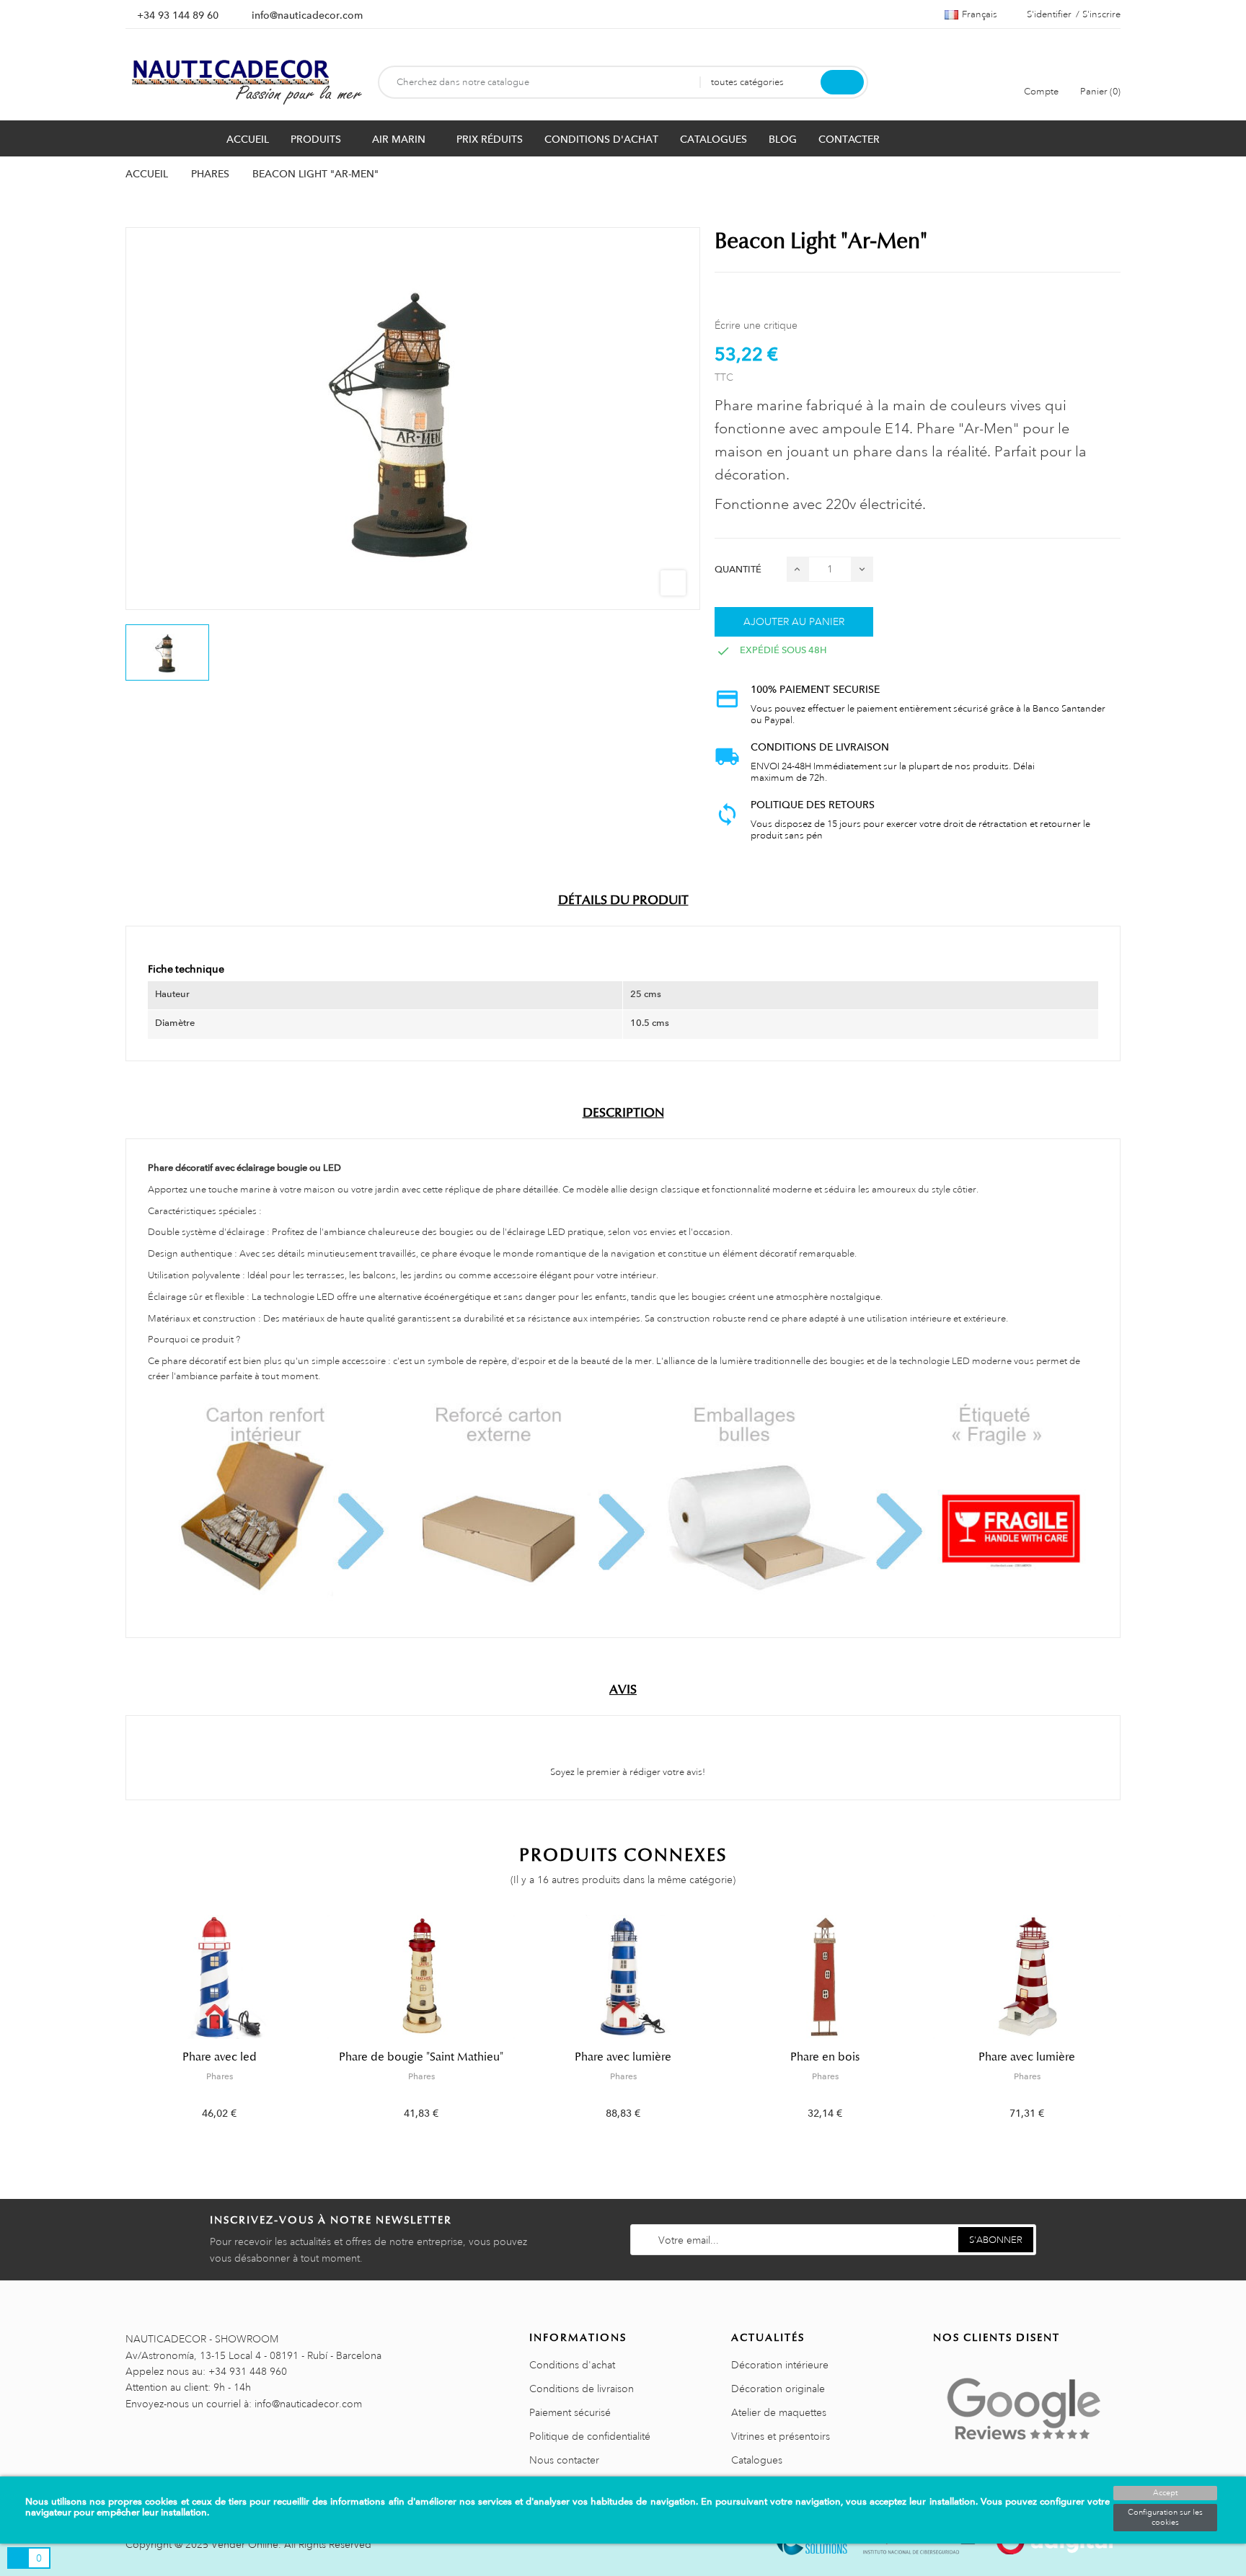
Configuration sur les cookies (1165, 2518)
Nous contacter (564, 2460)
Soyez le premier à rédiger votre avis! (627, 1772)
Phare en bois (825, 2057)
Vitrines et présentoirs (781, 2436)
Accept (1165, 2493)
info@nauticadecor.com (307, 15)
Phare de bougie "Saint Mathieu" (421, 2057)
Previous (116, 2028)
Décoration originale (778, 2389)
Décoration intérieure (780, 2365)
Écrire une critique (756, 325)
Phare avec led (220, 2057)
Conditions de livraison (582, 2389)
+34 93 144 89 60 (178, 15)
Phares (220, 2076)
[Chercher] (842, 82)
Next (1130, 2028)
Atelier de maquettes (779, 2412)
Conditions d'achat (572, 2365)
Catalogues (757, 2460)
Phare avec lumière (623, 2057)
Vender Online (245, 2544)
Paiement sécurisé (570, 2412)
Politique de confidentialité (590, 2436)
